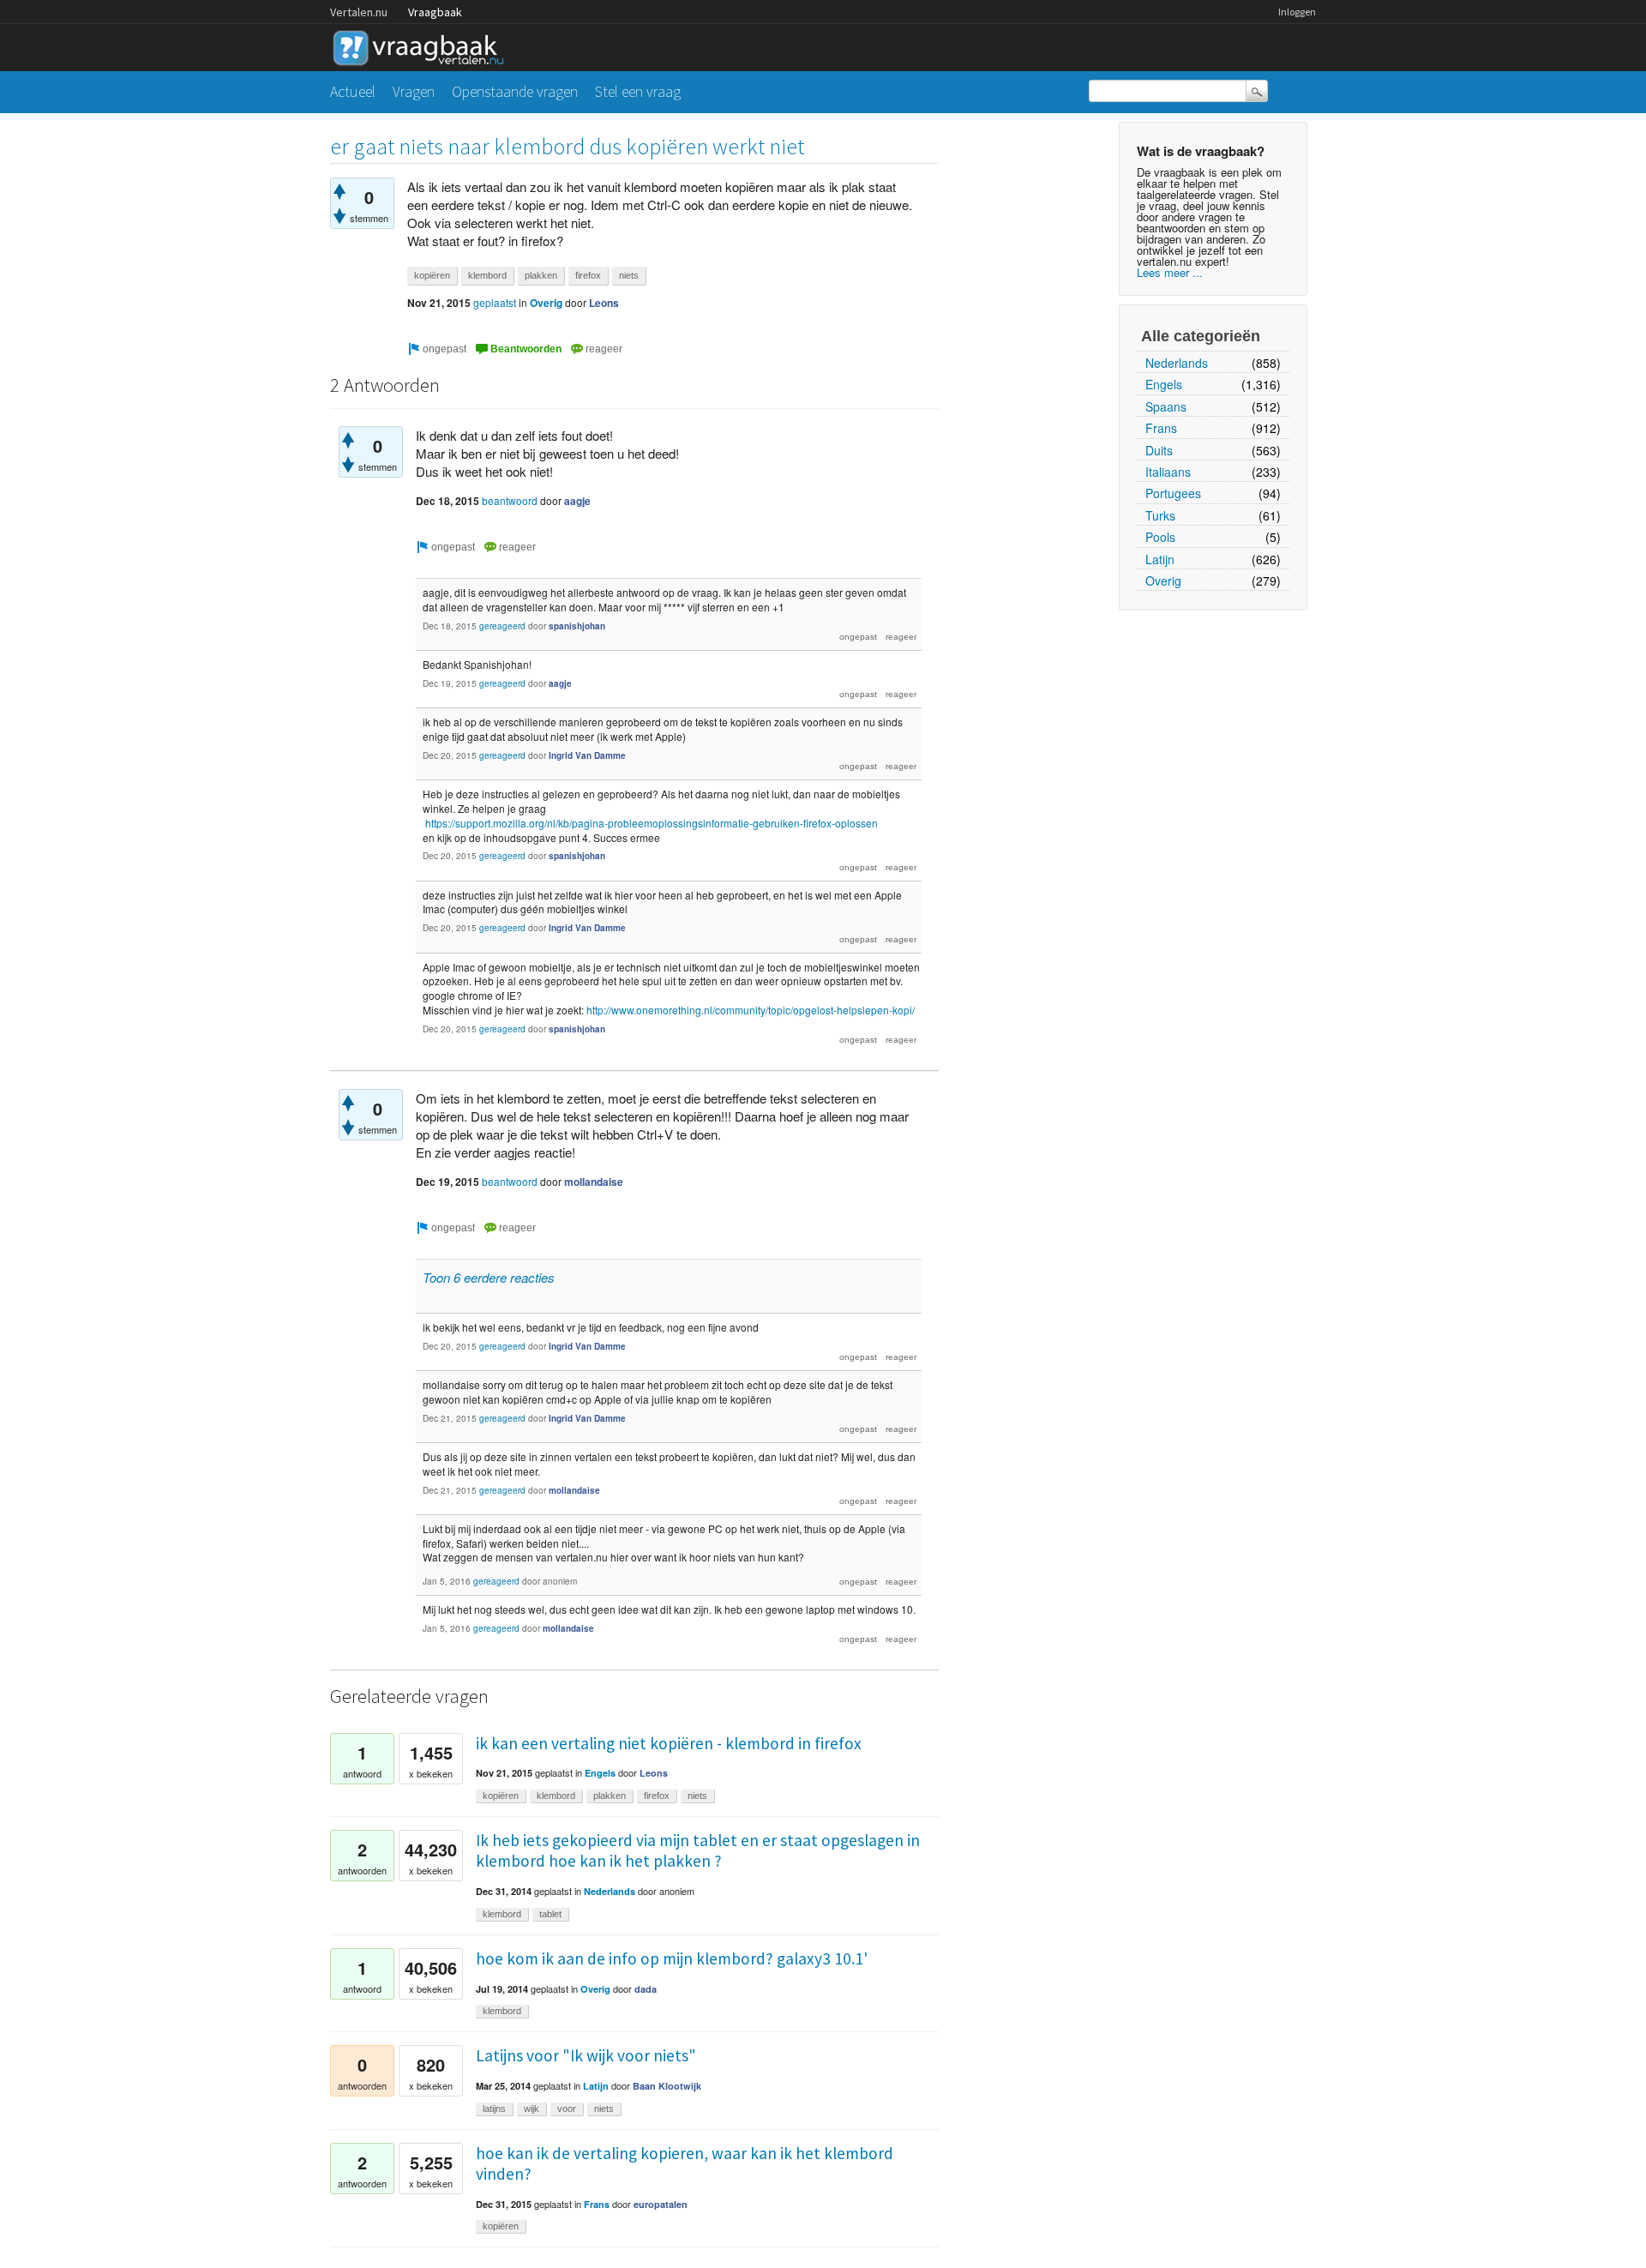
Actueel (353, 91)
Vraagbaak (435, 12)
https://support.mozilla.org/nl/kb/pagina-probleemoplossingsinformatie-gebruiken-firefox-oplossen (652, 823)
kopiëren (432, 275)
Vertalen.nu (359, 12)
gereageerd (502, 626)
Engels (1164, 384)
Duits (1159, 450)
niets (629, 275)
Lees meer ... (1170, 272)
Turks (1160, 515)
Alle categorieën (1201, 336)
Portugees (1173, 493)
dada (646, 1989)
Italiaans (1168, 472)
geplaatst (495, 302)
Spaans (1166, 406)
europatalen (661, 2204)
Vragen (414, 91)
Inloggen (1297, 12)
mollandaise (594, 1182)
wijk (532, 2109)
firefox (588, 275)
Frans (1161, 428)
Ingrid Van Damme (587, 755)
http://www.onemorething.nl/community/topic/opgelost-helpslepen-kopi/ (751, 1010)
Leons (604, 303)
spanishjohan (577, 626)
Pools (1160, 537)
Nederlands (1177, 363)
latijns (494, 2109)
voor (567, 2109)
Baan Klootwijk (667, 2086)
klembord (487, 275)
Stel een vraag (638, 91)
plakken (541, 275)
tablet (550, 1914)
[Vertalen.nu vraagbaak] (423, 45)
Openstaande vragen (515, 91)
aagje (577, 501)
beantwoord (510, 500)
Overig (1163, 581)
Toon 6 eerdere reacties (489, 1277)
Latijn (1160, 559)
